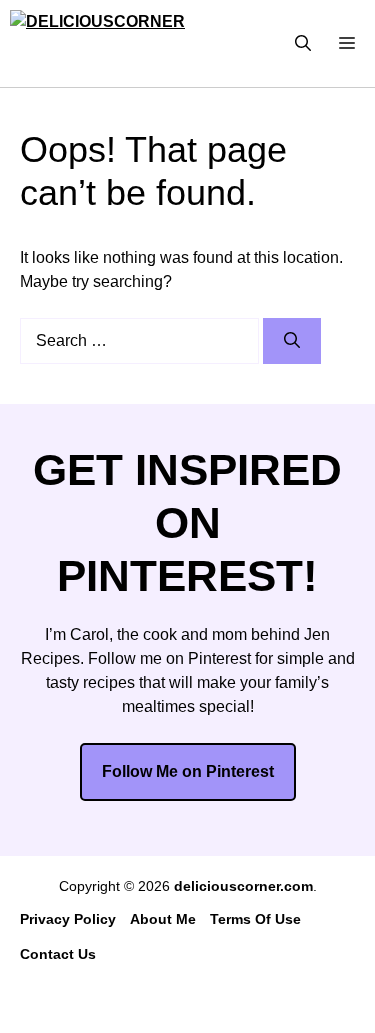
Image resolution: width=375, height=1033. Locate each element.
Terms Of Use (255, 919)
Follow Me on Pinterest (188, 771)
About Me (163, 919)
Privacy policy (68, 919)
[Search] (292, 341)
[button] (303, 43)
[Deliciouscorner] (110, 43)
